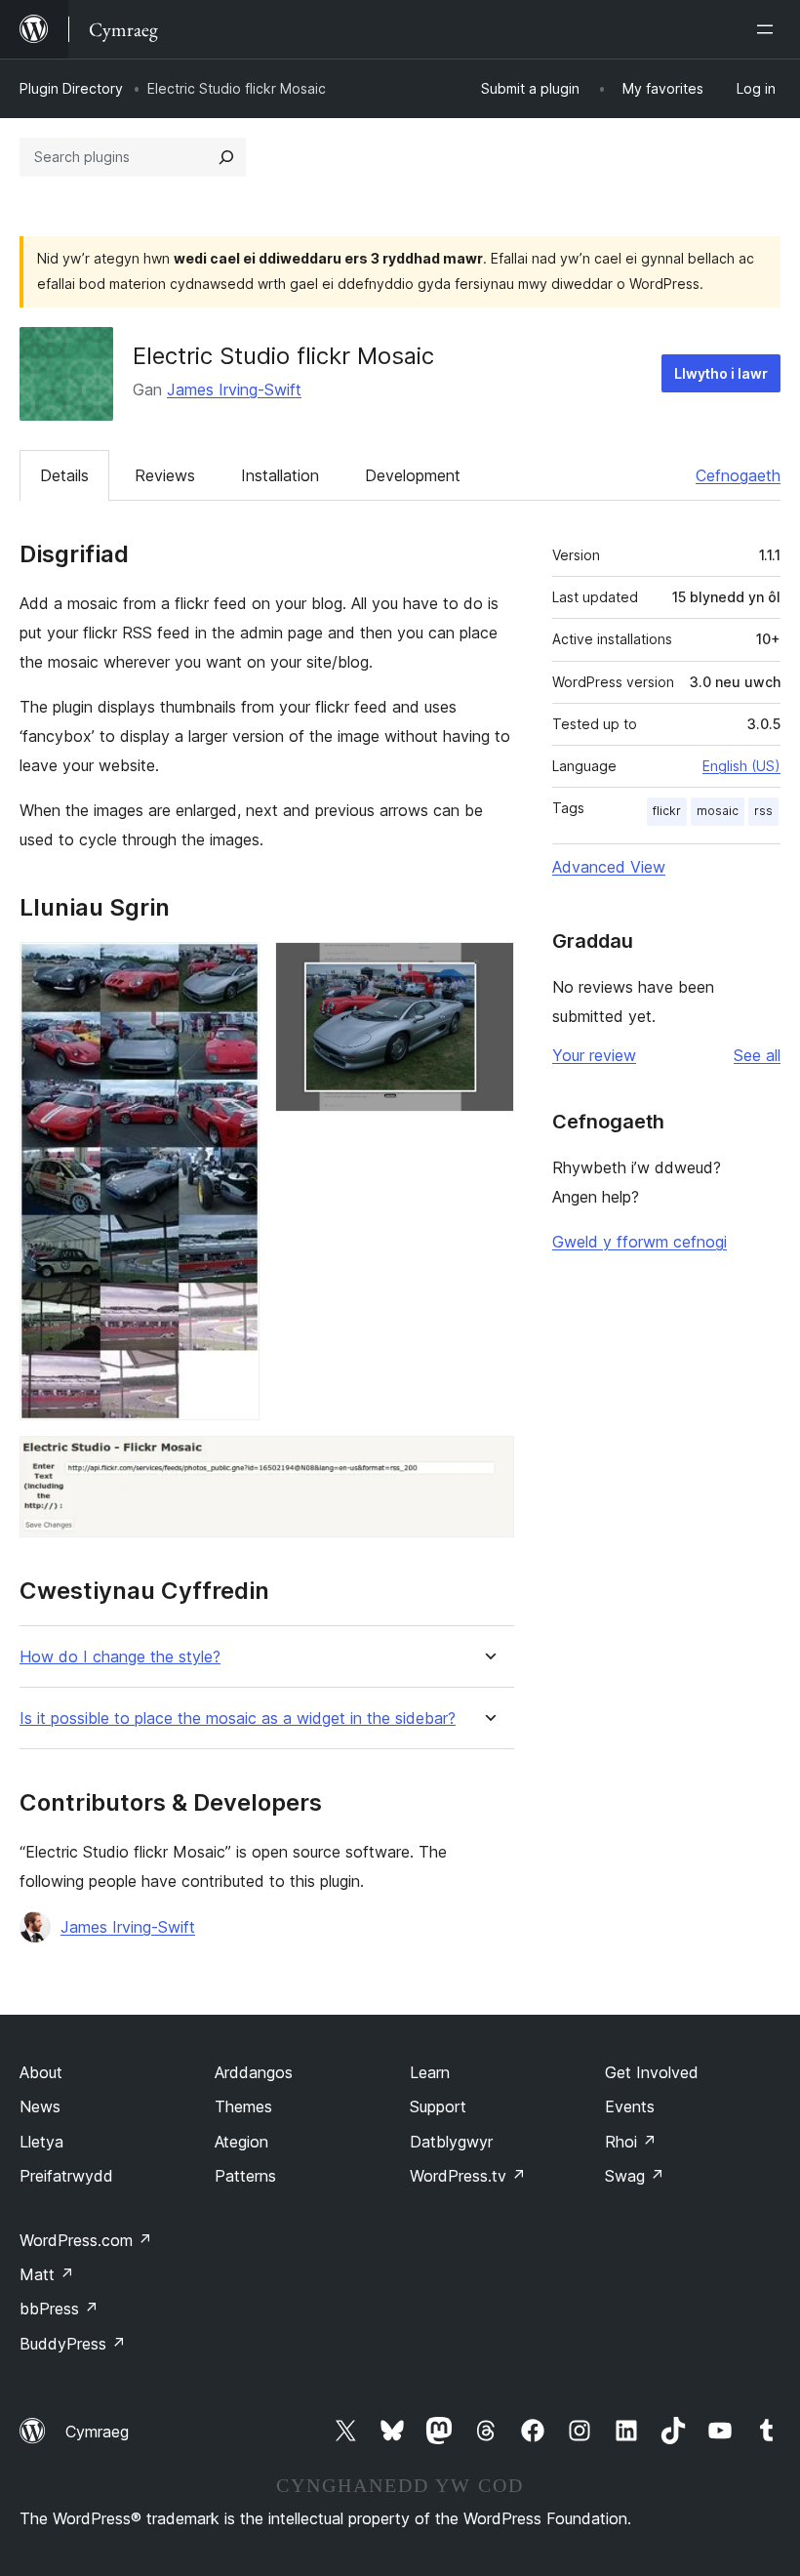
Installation (280, 475)
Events (630, 2106)
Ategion (241, 2142)
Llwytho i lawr (721, 373)
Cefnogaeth (738, 475)
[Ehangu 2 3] (488, 968)
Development (413, 475)
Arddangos (254, 2072)
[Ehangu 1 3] (233, 968)
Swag (635, 2176)
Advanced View (609, 867)
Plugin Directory (71, 88)
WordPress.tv (468, 2176)
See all (757, 1055)
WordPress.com (86, 2240)
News (40, 2106)
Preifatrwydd (66, 2176)
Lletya (41, 2142)
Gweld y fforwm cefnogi (640, 1242)
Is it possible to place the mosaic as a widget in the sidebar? (238, 1718)
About (41, 2072)
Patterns (245, 2176)
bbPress (59, 2309)
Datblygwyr (451, 2142)
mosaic (718, 811)
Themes (243, 2106)
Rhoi (631, 2142)
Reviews (165, 475)
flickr (667, 811)
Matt (47, 2274)
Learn (430, 2072)
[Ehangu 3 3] (488, 1462)
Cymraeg (97, 2432)
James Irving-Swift (234, 389)
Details (64, 475)
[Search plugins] (226, 157)
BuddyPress (73, 2344)
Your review (594, 1055)
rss (763, 811)
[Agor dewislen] (769, 29)
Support (438, 2106)
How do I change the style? (120, 1657)
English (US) (741, 766)
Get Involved (652, 2072)
